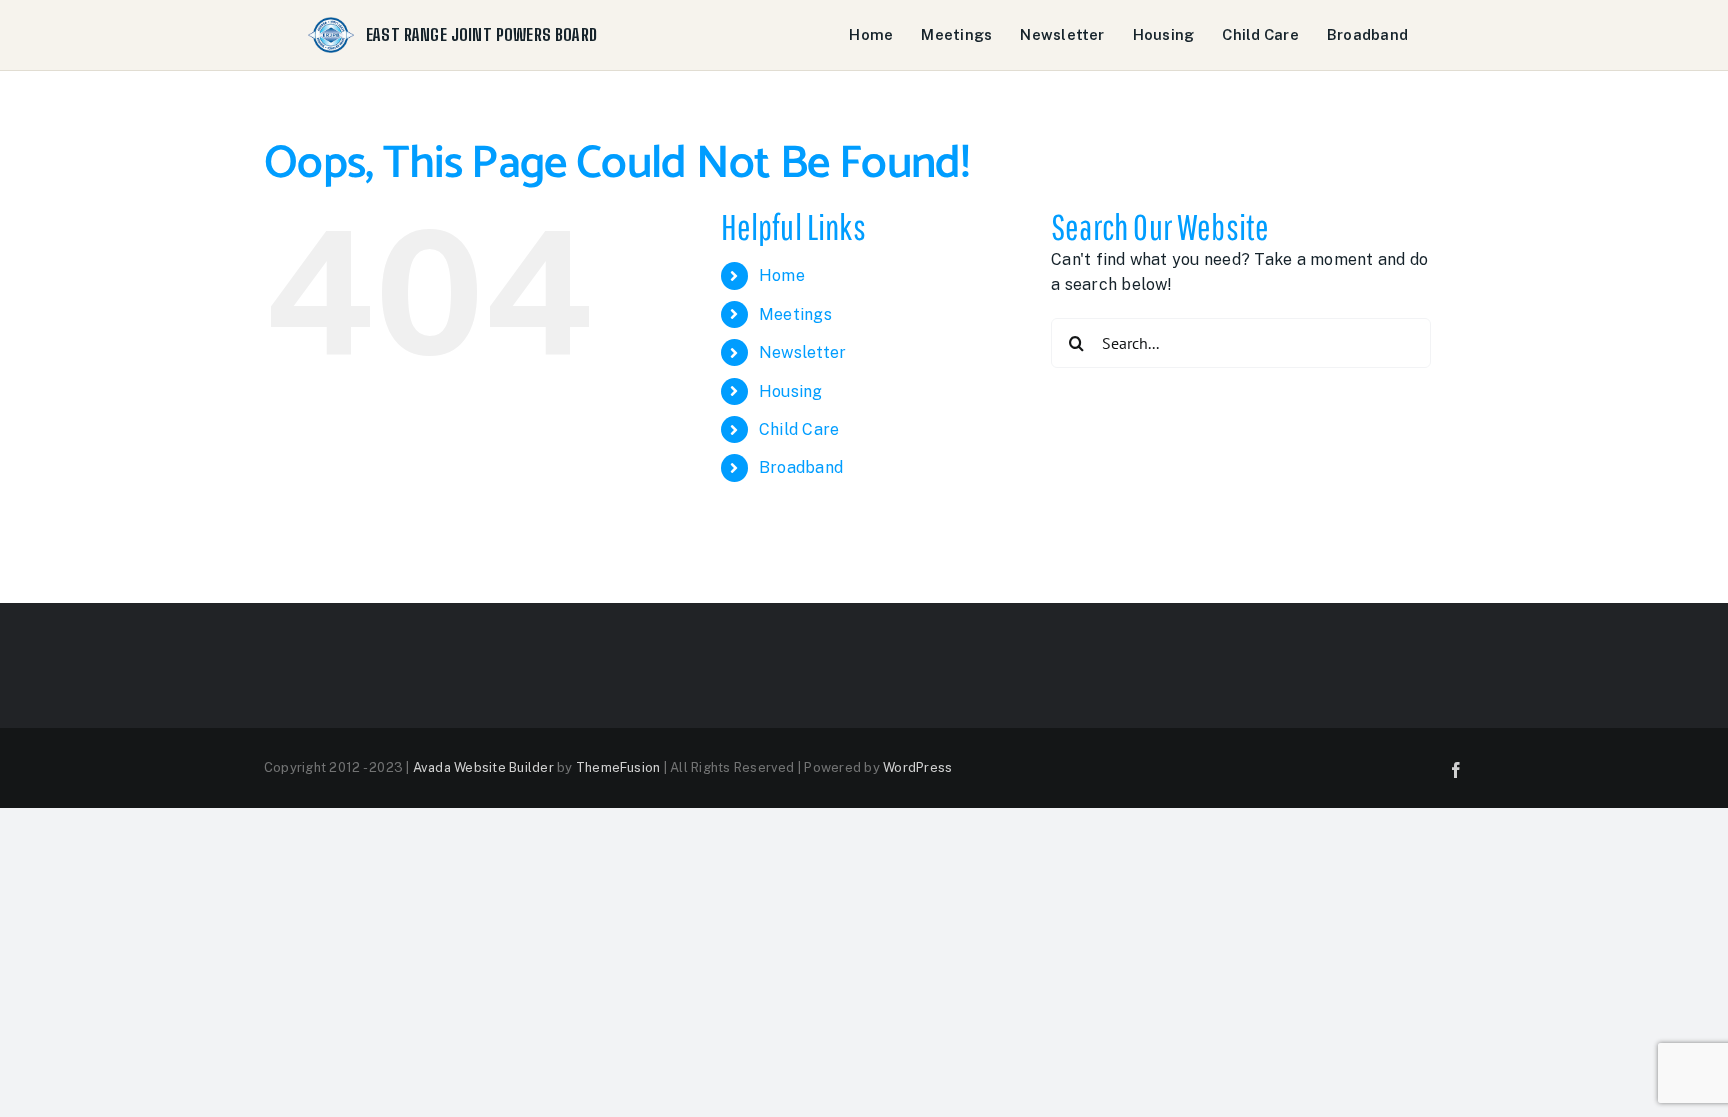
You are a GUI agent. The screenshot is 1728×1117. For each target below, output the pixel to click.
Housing (1164, 34)
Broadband (1367, 34)
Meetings (956, 34)
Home (871, 34)
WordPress (917, 767)
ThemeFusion (618, 767)
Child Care (1260, 34)
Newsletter (1062, 34)
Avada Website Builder (483, 767)
